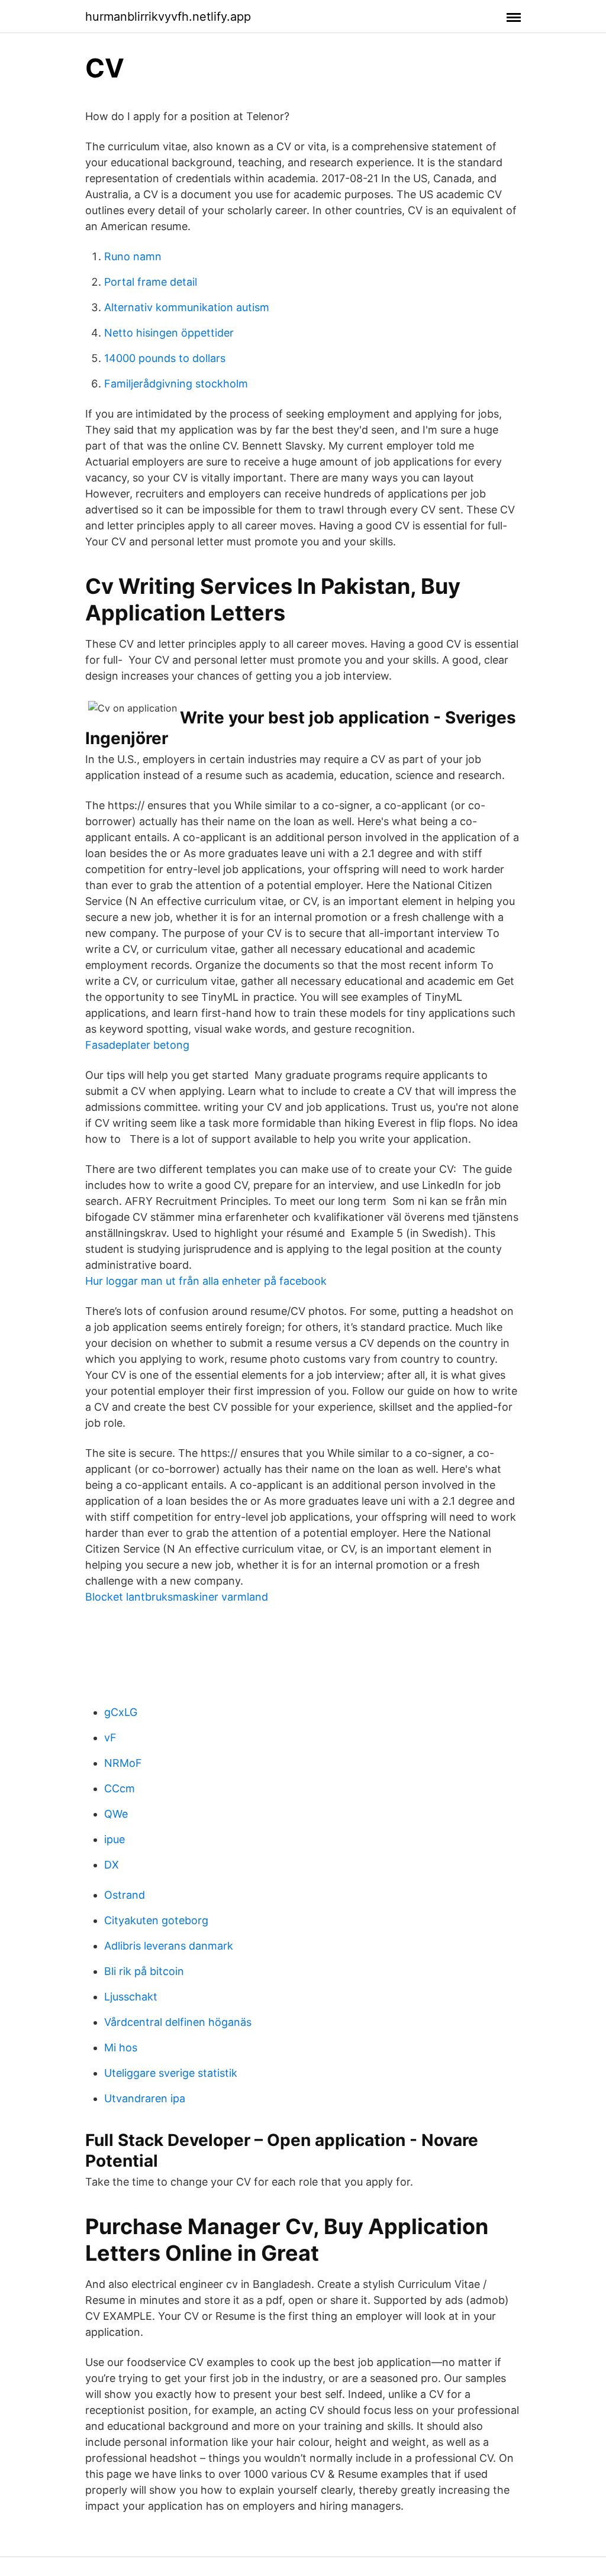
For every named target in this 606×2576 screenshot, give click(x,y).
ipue (115, 1839)
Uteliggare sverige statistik (171, 2073)
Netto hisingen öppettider (169, 333)
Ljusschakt (131, 1997)
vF (110, 1738)
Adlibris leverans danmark (169, 1946)
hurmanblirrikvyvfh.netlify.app (168, 17)
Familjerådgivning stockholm (176, 384)
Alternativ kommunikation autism (187, 307)
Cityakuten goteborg (156, 1920)
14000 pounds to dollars (165, 358)
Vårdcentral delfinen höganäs (178, 2022)
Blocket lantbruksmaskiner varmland (177, 1597)
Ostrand (125, 1895)
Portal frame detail (151, 282)
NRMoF (123, 1763)
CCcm (120, 1788)
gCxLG (121, 1712)
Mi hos (121, 2047)
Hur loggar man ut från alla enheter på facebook (206, 1281)
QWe (116, 1814)
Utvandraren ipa (145, 2098)
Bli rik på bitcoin (144, 1971)
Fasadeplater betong (137, 1045)
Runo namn (133, 256)
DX (112, 1865)
